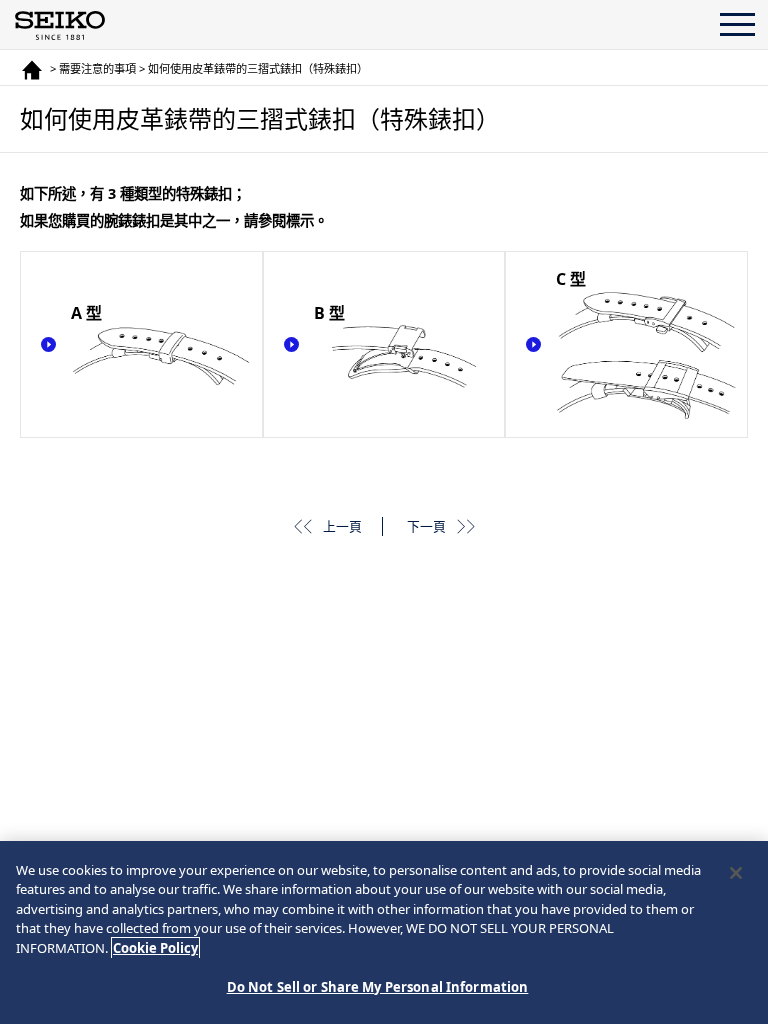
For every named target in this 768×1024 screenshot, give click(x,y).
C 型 (571, 279)
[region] (384, 932)
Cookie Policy (155, 948)
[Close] (736, 873)
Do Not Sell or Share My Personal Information (378, 987)
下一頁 (426, 526)
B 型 (329, 313)
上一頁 (342, 526)
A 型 (86, 313)
